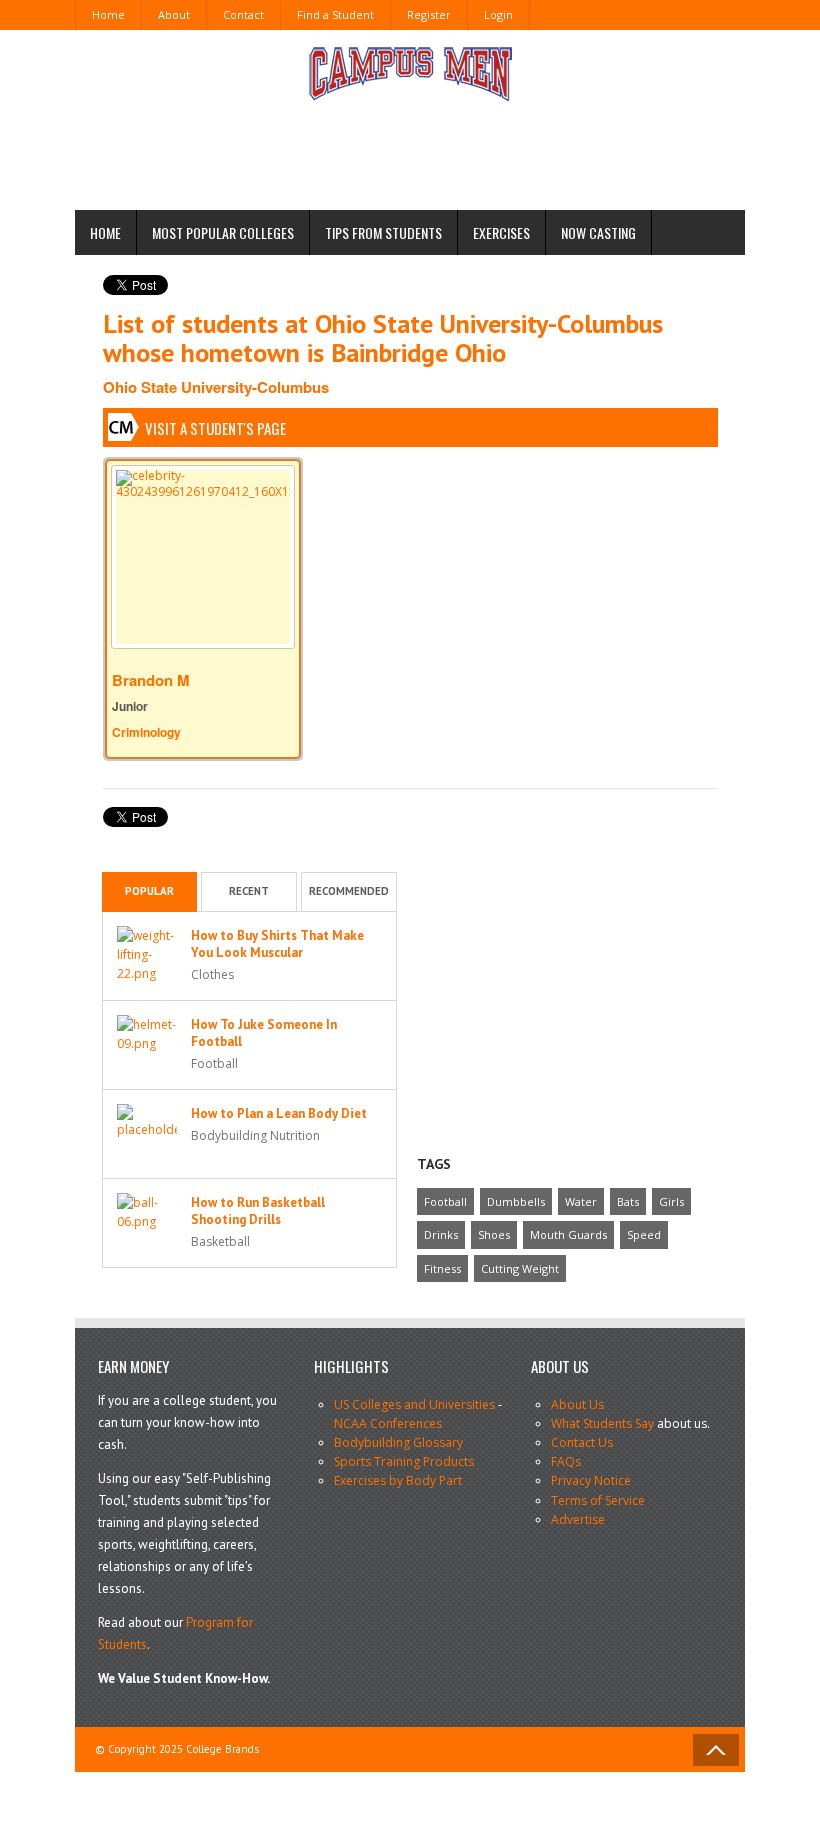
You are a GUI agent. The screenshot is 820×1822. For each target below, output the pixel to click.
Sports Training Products (404, 1461)
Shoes (494, 1234)
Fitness (442, 1268)
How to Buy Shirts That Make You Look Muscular (277, 944)
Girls (671, 1201)
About (174, 14)
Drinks (441, 1234)
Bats (628, 1201)
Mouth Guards (568, 1234)
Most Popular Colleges (223, 232)
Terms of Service (598, 1500)
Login (498, 14)
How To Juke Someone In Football (264, 1033)
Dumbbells (516, 1201)
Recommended (349, 891)
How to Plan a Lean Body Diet (279, 1113)
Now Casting (598, 232)
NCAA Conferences (388, 1423)
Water (581, 1201)
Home (108, 14)
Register (429, 14)
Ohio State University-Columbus (216, 387)
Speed (644, 1234)
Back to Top (716, 1750)
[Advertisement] (439, 148)
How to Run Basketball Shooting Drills (258, 1211)
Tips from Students (383, 232)
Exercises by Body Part (398, 1480)
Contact (243, 14)
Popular (149, 891)
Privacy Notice (591, 1480)
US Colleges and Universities (414, 1404)
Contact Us (582, 1442)
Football (445, 1201)
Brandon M (151, 680)
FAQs (566, 1461)
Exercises (501, 232)
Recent (249, 891)
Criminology (146, 732)
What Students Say (602, 1423)
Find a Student (335, 14)
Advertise (578, 1519)
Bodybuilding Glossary (398, 1442)
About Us (577, 1404)
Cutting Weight (520, 1268)
